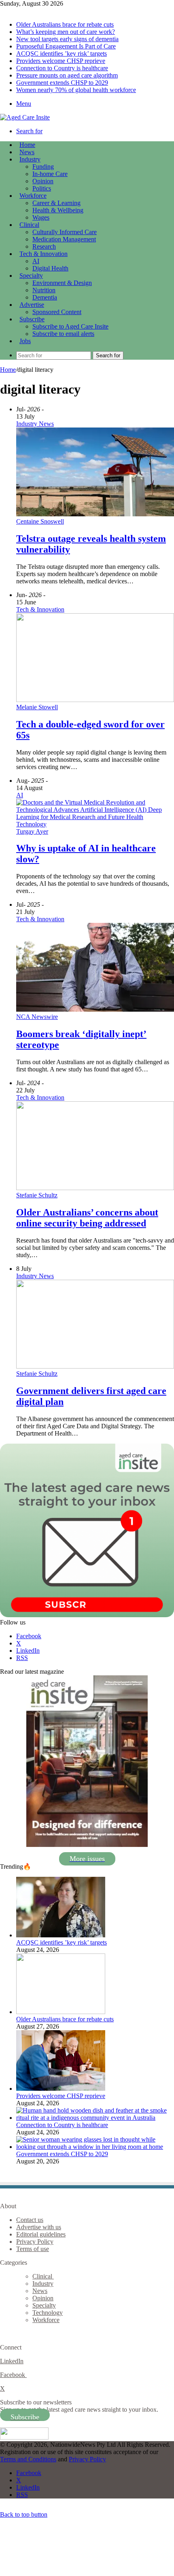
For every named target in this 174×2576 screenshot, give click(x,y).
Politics (42, 188)
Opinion (43, 181)
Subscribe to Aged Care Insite (70, 326)
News (27, 152)
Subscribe (32, 319)
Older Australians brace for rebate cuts (65, 24)
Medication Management (64, 239)
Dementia (45, 297)
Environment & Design (62, 283)
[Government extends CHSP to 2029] (95, 2147)
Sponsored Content (57, 312)
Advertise (32, 305)
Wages (41, 217)
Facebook (13, 2375)
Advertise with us (39, 2227)
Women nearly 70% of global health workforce (76, 90)
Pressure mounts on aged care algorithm (67, 75)
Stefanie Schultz (37, 1195)
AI (36, 261)
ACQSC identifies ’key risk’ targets (62, 53)
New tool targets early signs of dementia (67, 39)
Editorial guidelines (41, 2234)
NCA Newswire (37, 1017)
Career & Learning (56, 203)
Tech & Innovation (43, 254)
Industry (30, 159)
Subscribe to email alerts (63, 334)
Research (44, 246)
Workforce (33, 196)
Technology (48, 2313)
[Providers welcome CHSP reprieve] (61, 2089)
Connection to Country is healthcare (62, 68)
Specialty (31, 276)
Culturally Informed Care (65, 232)
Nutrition (44, 290)
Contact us (30, 2220)
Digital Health (50, 268)
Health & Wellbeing (58, 210)
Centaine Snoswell (40, 521)
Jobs (25, 341)
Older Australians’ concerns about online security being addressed (87, 1218)
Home (8, 370)
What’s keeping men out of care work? (66, 32)
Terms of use (33, 2249)
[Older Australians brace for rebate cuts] (61, 2012)
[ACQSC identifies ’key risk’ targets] (61, 1935)
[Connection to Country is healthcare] (95, 2118)
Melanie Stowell (37, 707)
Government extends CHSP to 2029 (62, 83)
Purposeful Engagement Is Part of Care (66, 46)
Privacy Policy (35, 2242)
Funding (43, 167)
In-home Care (50, 174)
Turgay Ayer (32, 831)
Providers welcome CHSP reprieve (61, 61)
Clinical (29, 225)
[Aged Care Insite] (25, 117)
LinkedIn (12, 2361)
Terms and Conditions (28, 2459)
